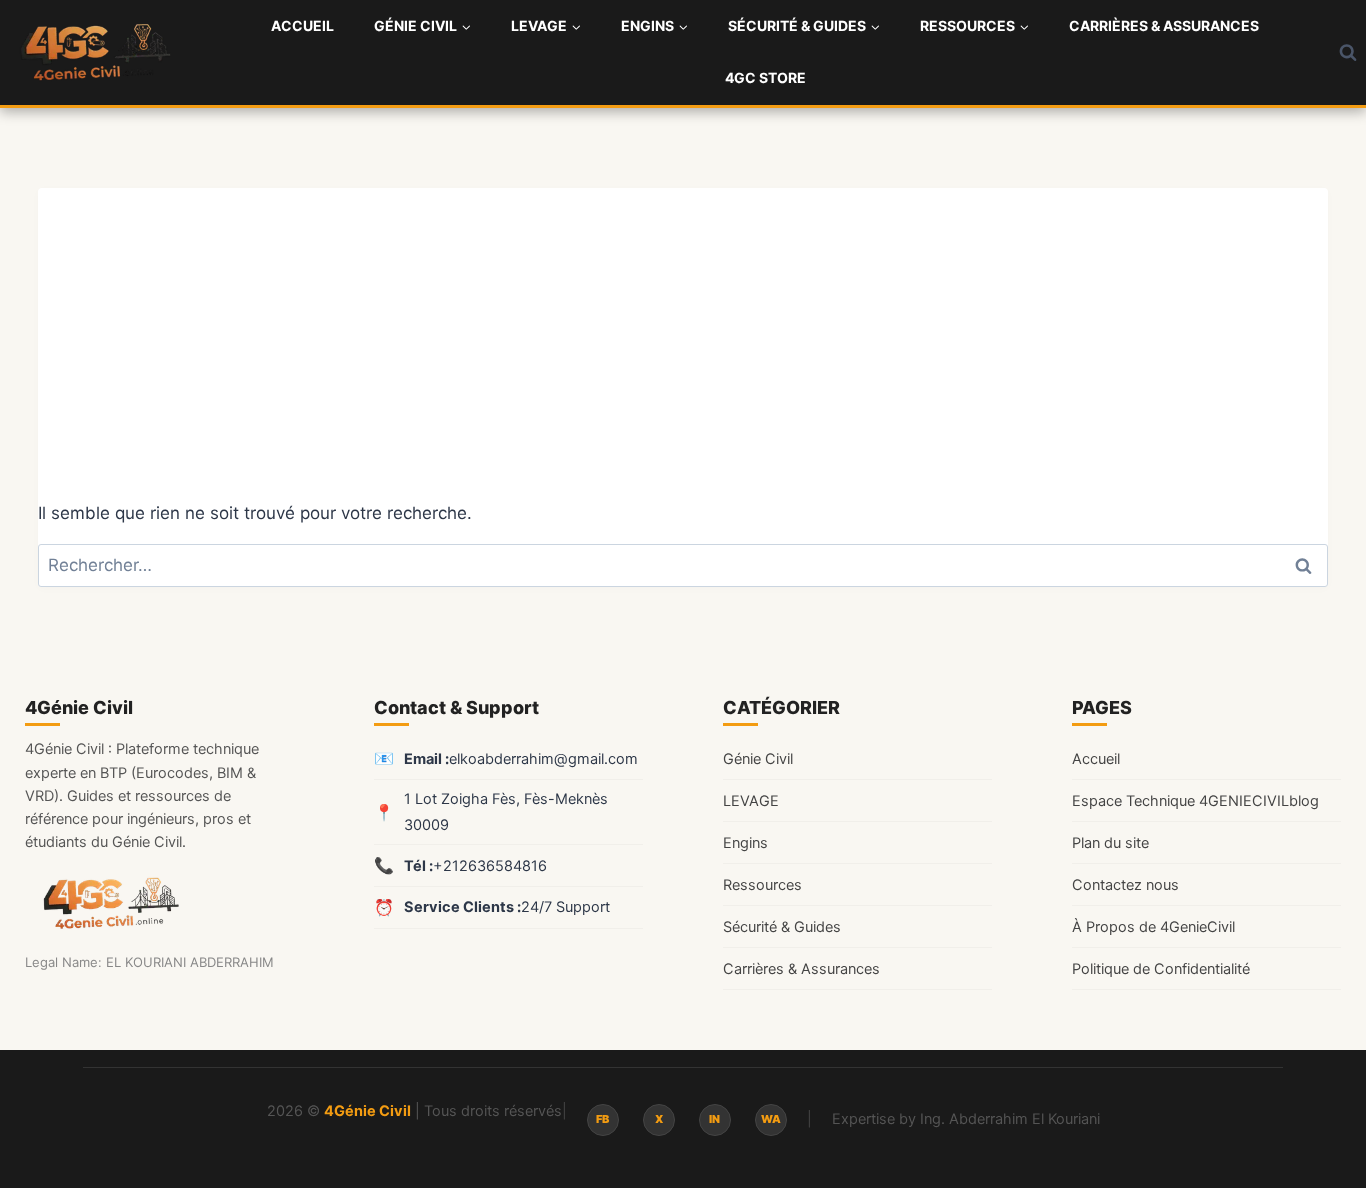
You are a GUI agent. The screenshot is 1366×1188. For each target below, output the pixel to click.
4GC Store (765, 77)
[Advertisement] (683, 328)
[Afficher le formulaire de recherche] (1348, 52)
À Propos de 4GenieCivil (1153, 927)
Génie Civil (758, 759)
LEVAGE (751, 801)
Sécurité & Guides (782, 927)
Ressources (762, 885)
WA (771, 1119)
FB (602, 1119)
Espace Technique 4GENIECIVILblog (1195, 801)
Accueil (302, 25)
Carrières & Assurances (1164, 25)
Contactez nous (1125, 885)
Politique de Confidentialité (1161, 969)
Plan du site (1110, 843)
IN (714, 1119)
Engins (745, 843)
